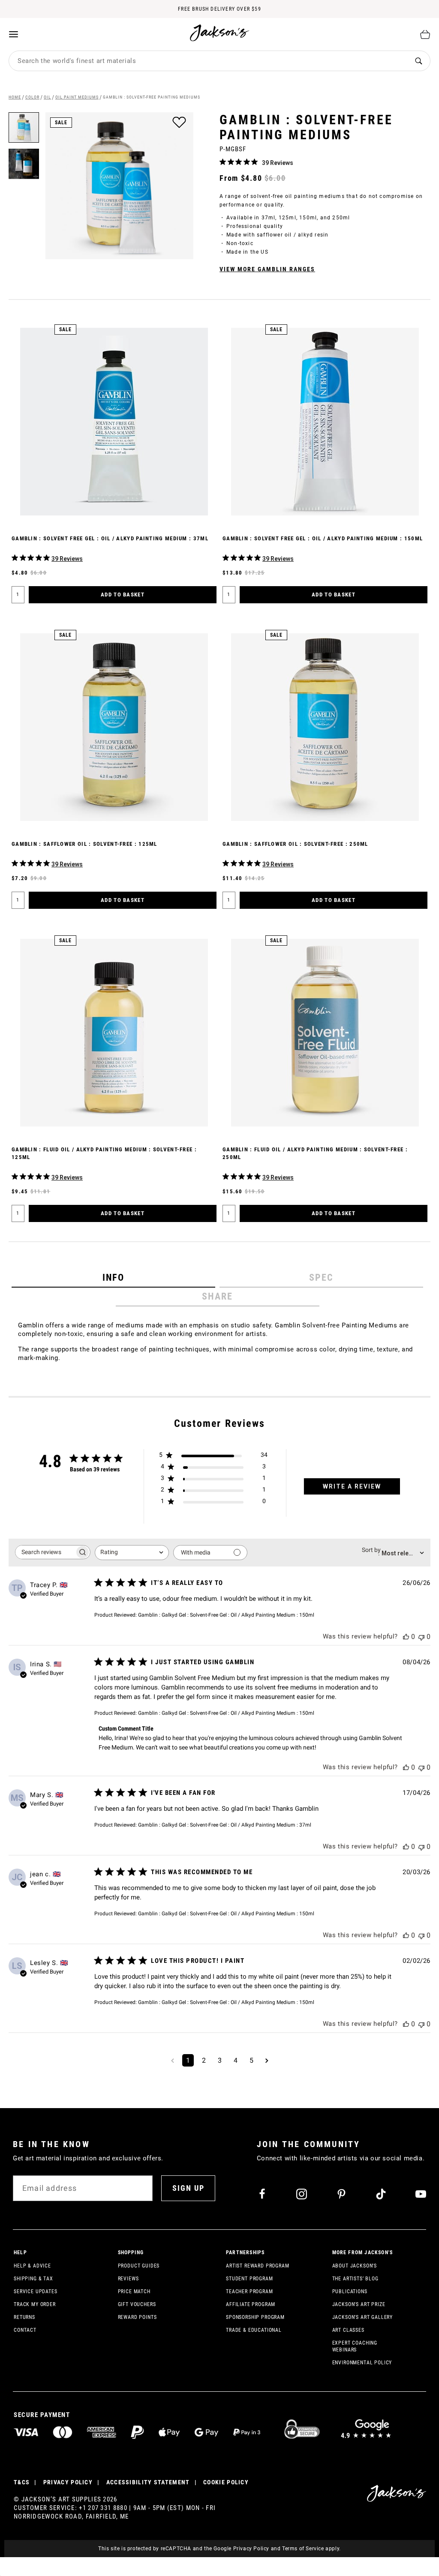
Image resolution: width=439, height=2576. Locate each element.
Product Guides (139, 2266)
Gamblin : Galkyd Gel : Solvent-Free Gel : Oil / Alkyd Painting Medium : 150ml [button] (226, 1615)
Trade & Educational (254, 2330)
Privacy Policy (251, 2549)
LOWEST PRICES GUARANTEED (219, 9)
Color (32, 97)
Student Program (250, 2279)
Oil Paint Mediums (77, 97)
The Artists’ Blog (355, 2279)
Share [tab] (218, 1296)
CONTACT (25, 2330)
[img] (223, 162)
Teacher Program (250, 2291)
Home (15, 97)
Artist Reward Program (258, 2266)
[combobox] (208, 61)
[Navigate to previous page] (173, 2060)
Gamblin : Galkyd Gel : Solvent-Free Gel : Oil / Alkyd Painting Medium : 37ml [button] (225, 1825)
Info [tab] (113, 1278)
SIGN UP (188, 2188)
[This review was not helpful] (421, 1637)
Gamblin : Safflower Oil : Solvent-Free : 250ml (295, 844)
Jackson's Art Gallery (363, 2317)
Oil (47, 97)
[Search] (418, 61)
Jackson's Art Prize (359, 2304)
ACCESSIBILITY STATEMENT (148, 2482)
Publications (350, 2291)
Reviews (128, 2279)
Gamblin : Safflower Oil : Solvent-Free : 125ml (84, 844)
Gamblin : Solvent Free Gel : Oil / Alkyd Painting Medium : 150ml (323, 538)
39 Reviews (278, 163)
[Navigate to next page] (267, 2060)
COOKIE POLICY (226, 2482)
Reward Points (137, 2317)
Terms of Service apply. (311, 2549)
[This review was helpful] (406, 1637)
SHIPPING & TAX (33, 2279)
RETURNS (24, 2317)
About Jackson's (355, 2266)
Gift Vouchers (137, 2304)
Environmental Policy (362, 2363)
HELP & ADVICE (32, 2266)
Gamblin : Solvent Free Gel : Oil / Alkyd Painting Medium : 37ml (110, 538)
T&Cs (22, 2482)
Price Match (134, 2291)
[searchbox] (45, 1552)
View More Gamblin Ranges (267, 269)
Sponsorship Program (255, 2317)
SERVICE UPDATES (36, 2291)
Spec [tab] (322, 1278)
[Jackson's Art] (220, 33)
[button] (24, 161)
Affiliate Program (251, 2304)
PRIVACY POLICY (68, 2482)
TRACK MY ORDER (35, 2304)
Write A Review (352, 1486)
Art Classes (348, 2330)
